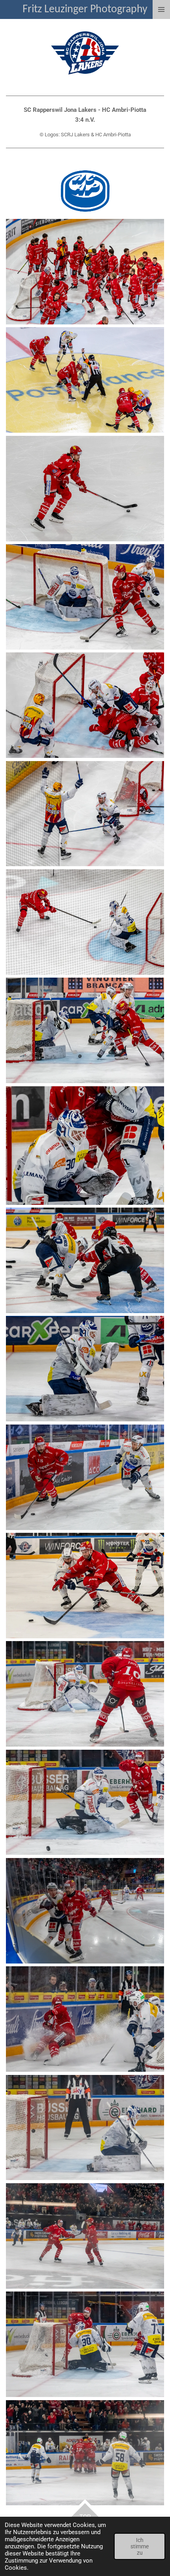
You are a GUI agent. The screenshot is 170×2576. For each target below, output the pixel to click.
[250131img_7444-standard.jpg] (85, 1586)
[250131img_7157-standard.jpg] (85, 380)
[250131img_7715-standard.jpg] (85, 2019)
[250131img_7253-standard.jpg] (85, 922)
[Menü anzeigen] (161, 9)
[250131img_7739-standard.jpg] (85, 2236)
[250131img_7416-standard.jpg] (85, 1260)
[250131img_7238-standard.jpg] (85, 814)
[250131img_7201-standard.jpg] (85, 597)
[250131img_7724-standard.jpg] (85, 2128)
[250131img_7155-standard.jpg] (85, 272)
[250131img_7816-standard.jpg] (85, 2344)
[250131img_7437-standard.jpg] (85, 1477)
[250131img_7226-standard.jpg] (85, 705)
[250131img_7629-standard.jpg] (85, 1802)
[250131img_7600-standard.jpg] (85, 1694)
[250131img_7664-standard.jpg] (85, 1911)
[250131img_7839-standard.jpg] (85, 2453)
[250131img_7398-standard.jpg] (85, 1146)
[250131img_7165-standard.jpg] (85, 489)
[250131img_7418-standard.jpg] (85, 1369)
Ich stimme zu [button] (140, 2546)
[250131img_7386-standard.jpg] (85, 1030)
